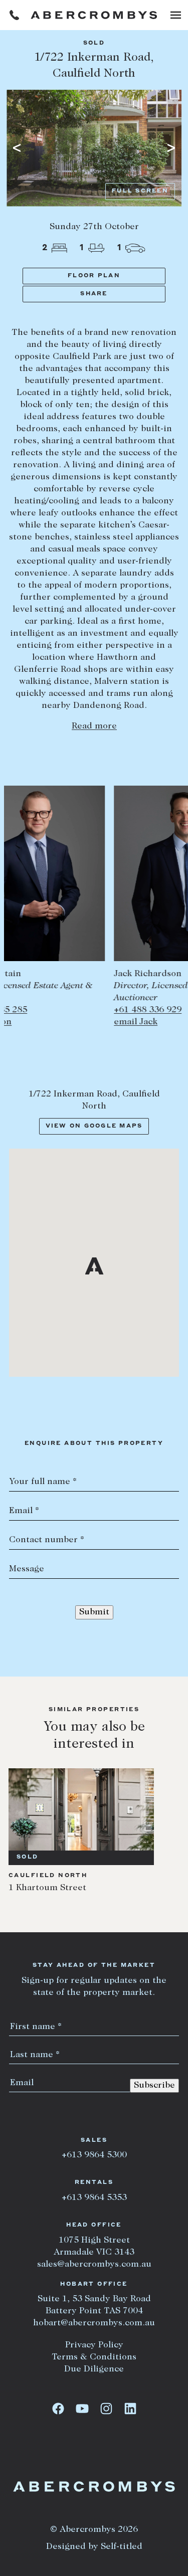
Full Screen (140, 191)
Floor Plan (94, 276)
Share (94, 294)
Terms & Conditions (94, 2357)
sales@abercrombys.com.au (94, 2265)
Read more (94, 726)
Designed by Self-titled (94, 2547)
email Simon (35, 1022)
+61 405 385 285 (42, 1010)
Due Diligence (94, 2369)
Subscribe (154, 2086)
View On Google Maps (94, 1126)
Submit (94, 1612)
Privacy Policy (94, 2345)
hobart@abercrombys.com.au (94, 2323)
